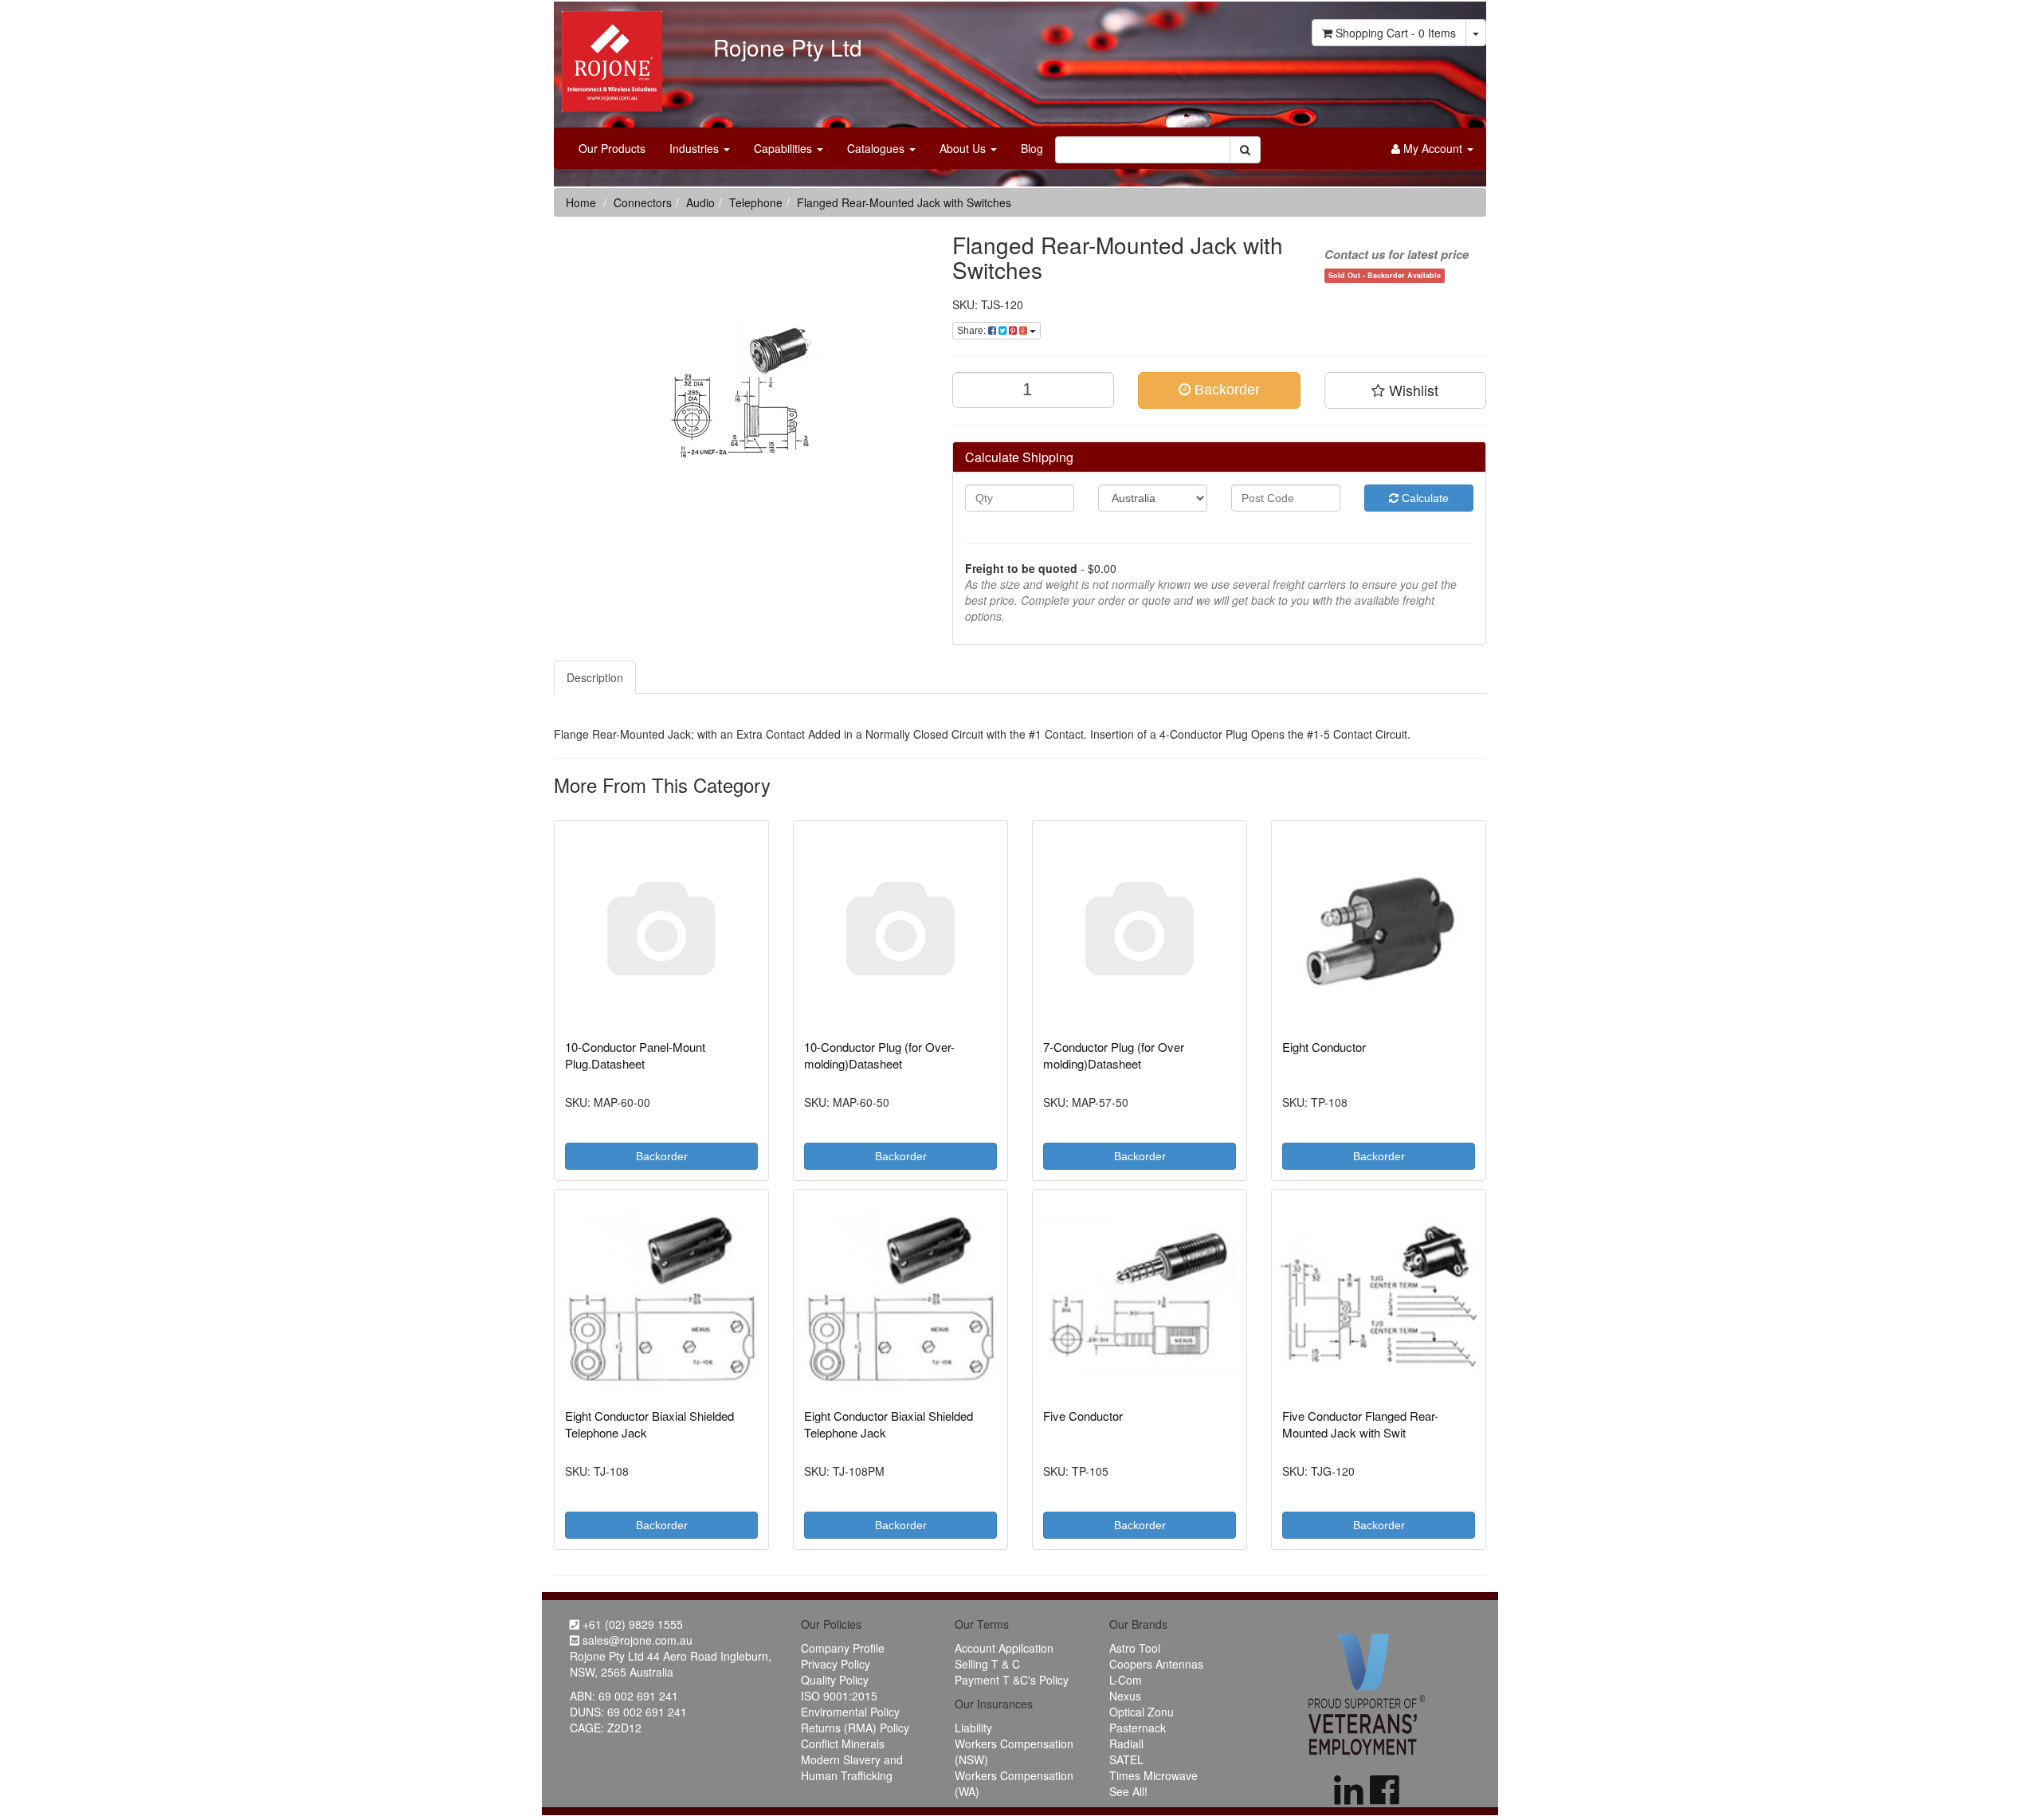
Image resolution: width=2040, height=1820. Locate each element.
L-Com (1126, 1680)
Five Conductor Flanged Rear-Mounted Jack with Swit (1360, 1424)
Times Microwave (1153, 1775)
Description (595, 677)
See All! (1128, 1791)
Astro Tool (1135, 1648)
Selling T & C (987, 1664)
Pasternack (1138, 1728)
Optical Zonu (1142, 1712)
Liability (973, 1728)
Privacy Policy (836, 1664)
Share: (973, 331)
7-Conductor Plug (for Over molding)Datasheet (1114, 1055)
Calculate (1424, 498)
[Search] (1245, 150)
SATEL (1126, 1759)
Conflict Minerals (843, 1744)
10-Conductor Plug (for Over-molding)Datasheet (879, 1055)
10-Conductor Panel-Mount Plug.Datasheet (635, 1055)
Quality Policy (835, 1680)
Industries (696, 148)
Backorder (1225, 390)
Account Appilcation (1004, 1648)
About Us (964, 148)
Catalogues (877, 148)
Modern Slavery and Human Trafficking (852, 1767)
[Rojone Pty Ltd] (608, 56)
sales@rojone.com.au (636, 1640)
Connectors (643, 202)
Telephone (756, 202)
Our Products (612, 148)
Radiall (1126, 1744)
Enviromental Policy (850, 1712)
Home (581, 202)
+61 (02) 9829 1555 (631, 1624)
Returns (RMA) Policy (855, 1728)
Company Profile (843, 1648)
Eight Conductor (1324, 1047)
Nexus (1125, 1696)
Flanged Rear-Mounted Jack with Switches (904, 202)
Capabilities (785, 148)
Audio (700, 202)
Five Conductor (1083, 1416)
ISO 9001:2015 (839, 1696)
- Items (1396, 33)
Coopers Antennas (1156, 1664)
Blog (1032, 148)
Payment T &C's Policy (1012, 1680)
